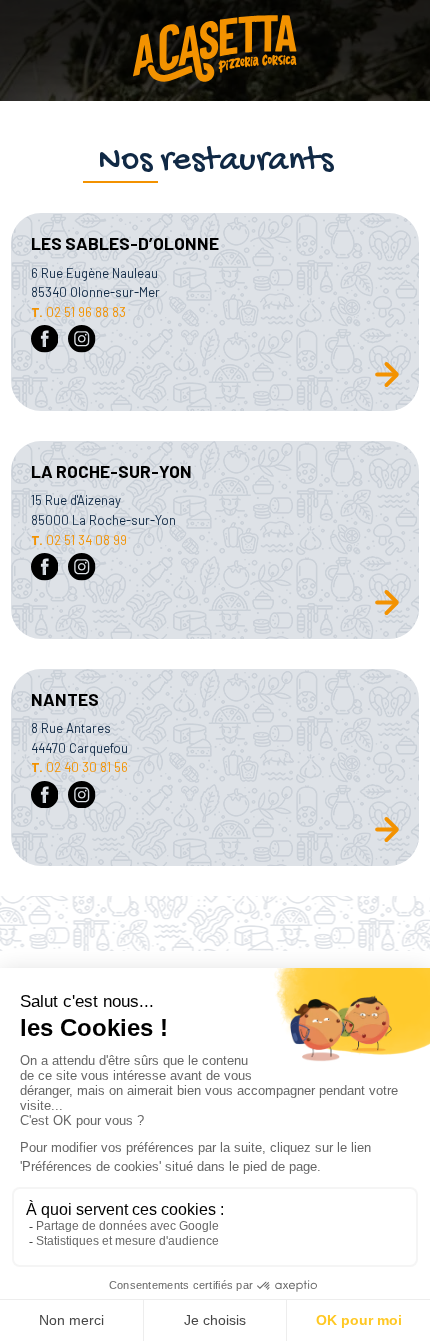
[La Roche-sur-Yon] (387, 611)
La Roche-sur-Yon (111, 471)
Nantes (65, 699)
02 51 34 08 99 (79, 540)
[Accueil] (215, 50)
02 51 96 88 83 (78, 312)
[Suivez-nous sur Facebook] (45, 341)
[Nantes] (387, 838)
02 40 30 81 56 (79, 767)
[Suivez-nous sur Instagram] (82, 341)
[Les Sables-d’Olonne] (387, 383)
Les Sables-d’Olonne (125, 243)
